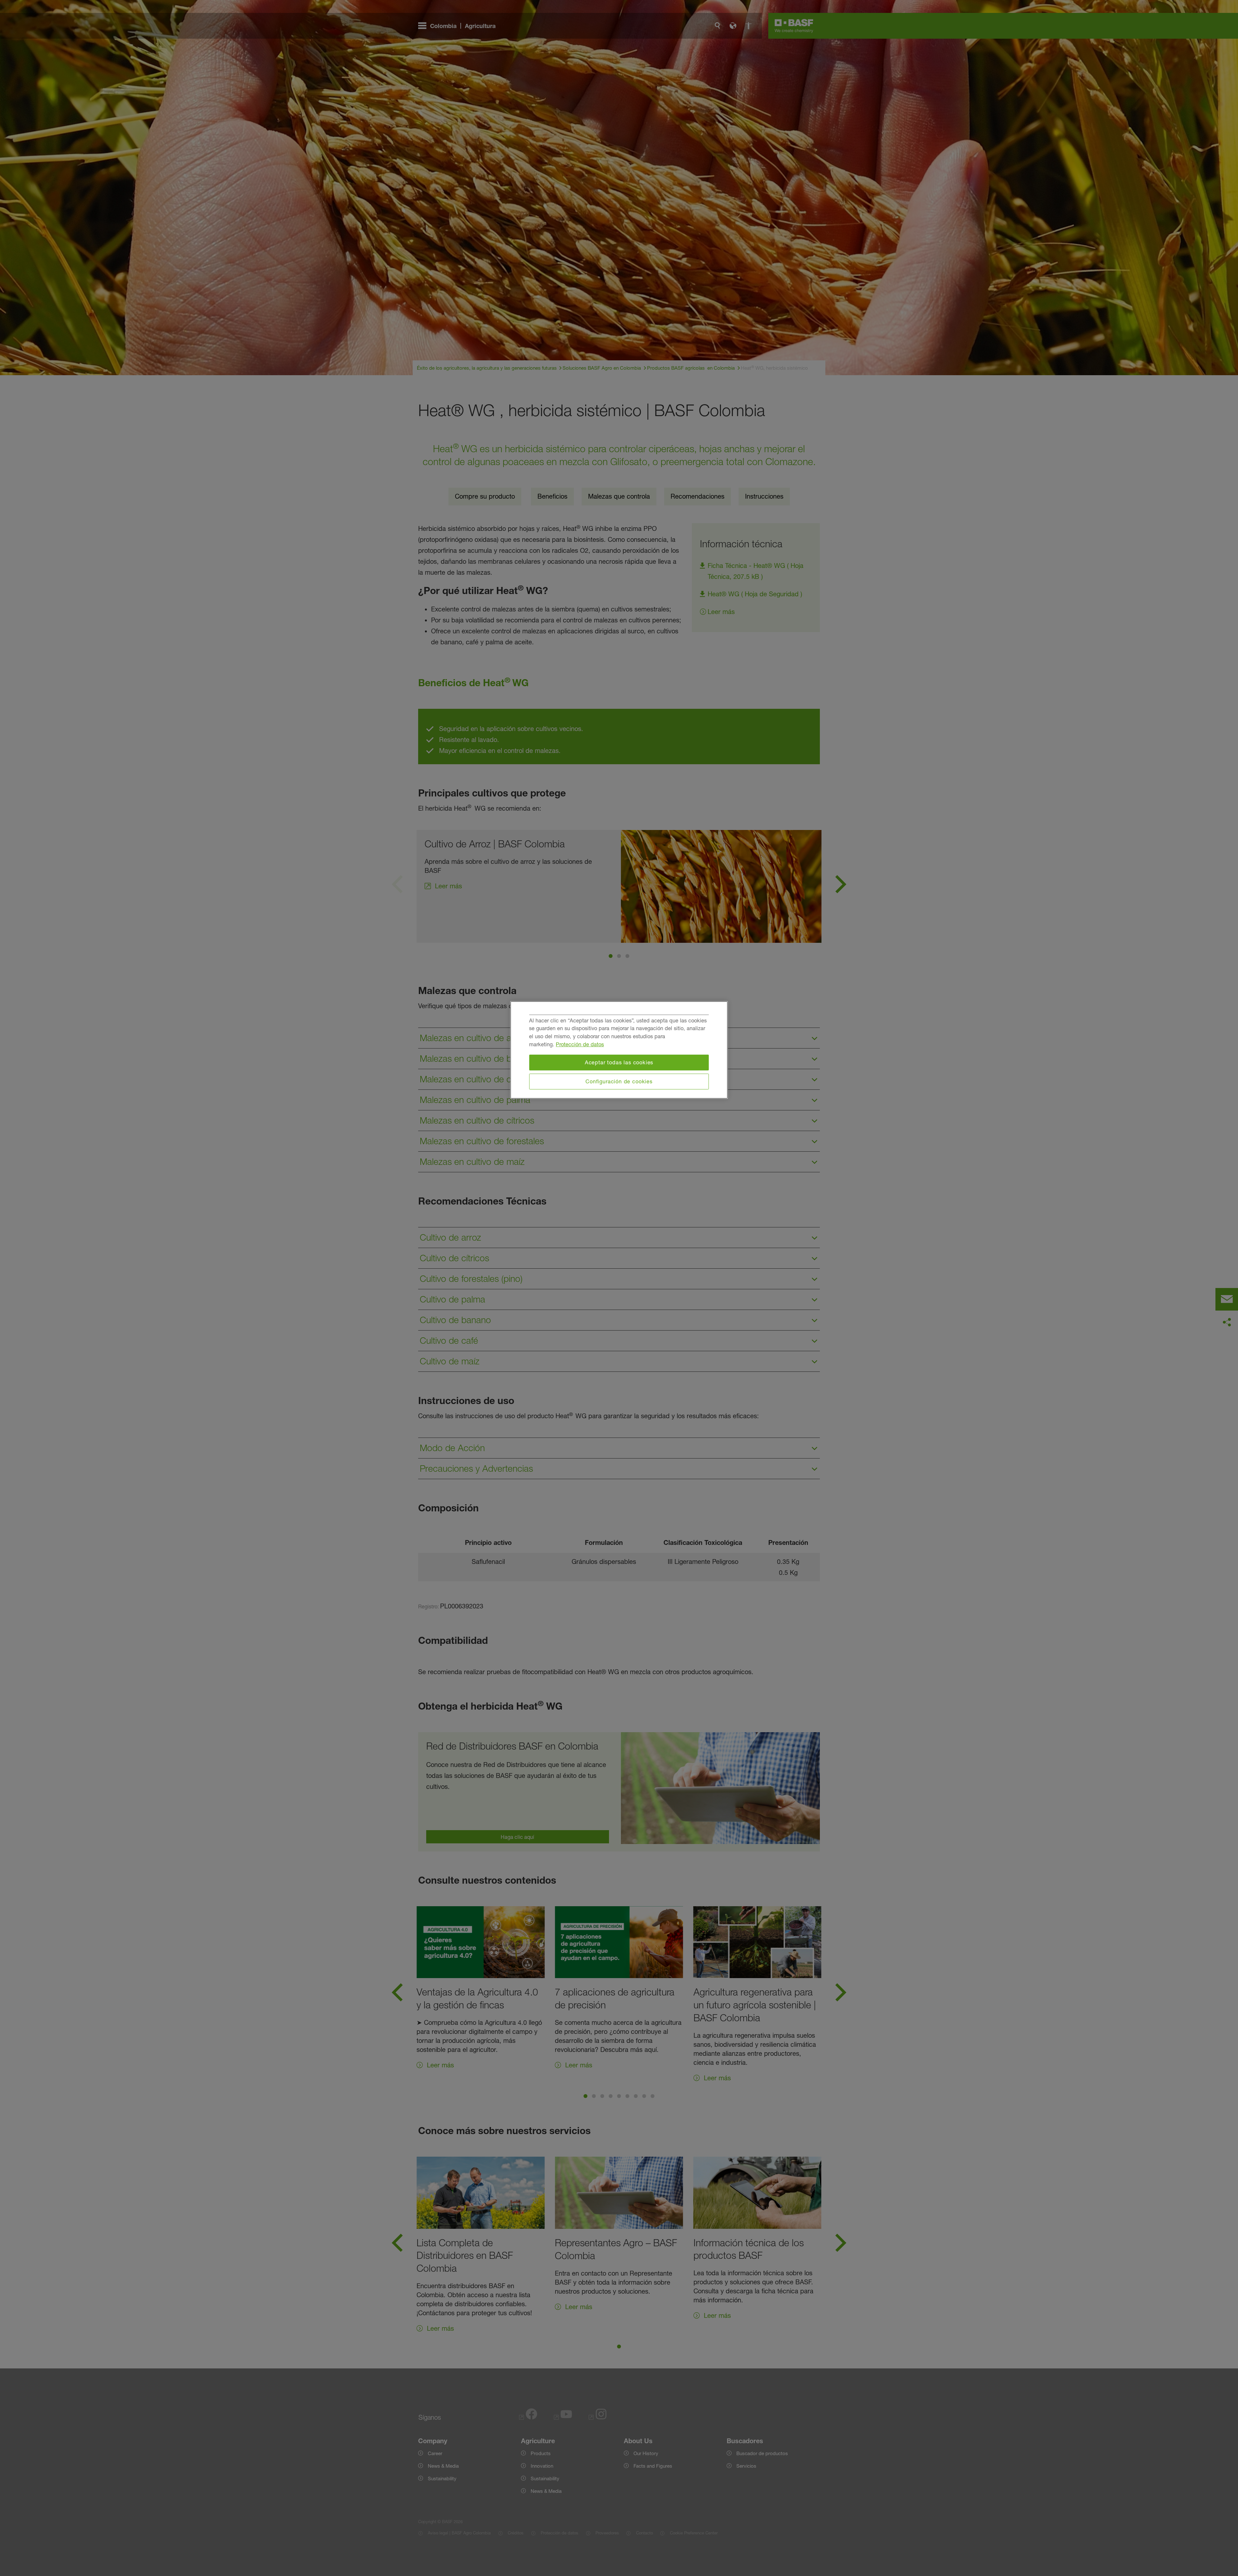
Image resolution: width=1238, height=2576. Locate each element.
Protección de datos (580, 1044)
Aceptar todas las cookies (619, 1062)
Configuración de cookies (619, 1081)
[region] (619, 1050)
